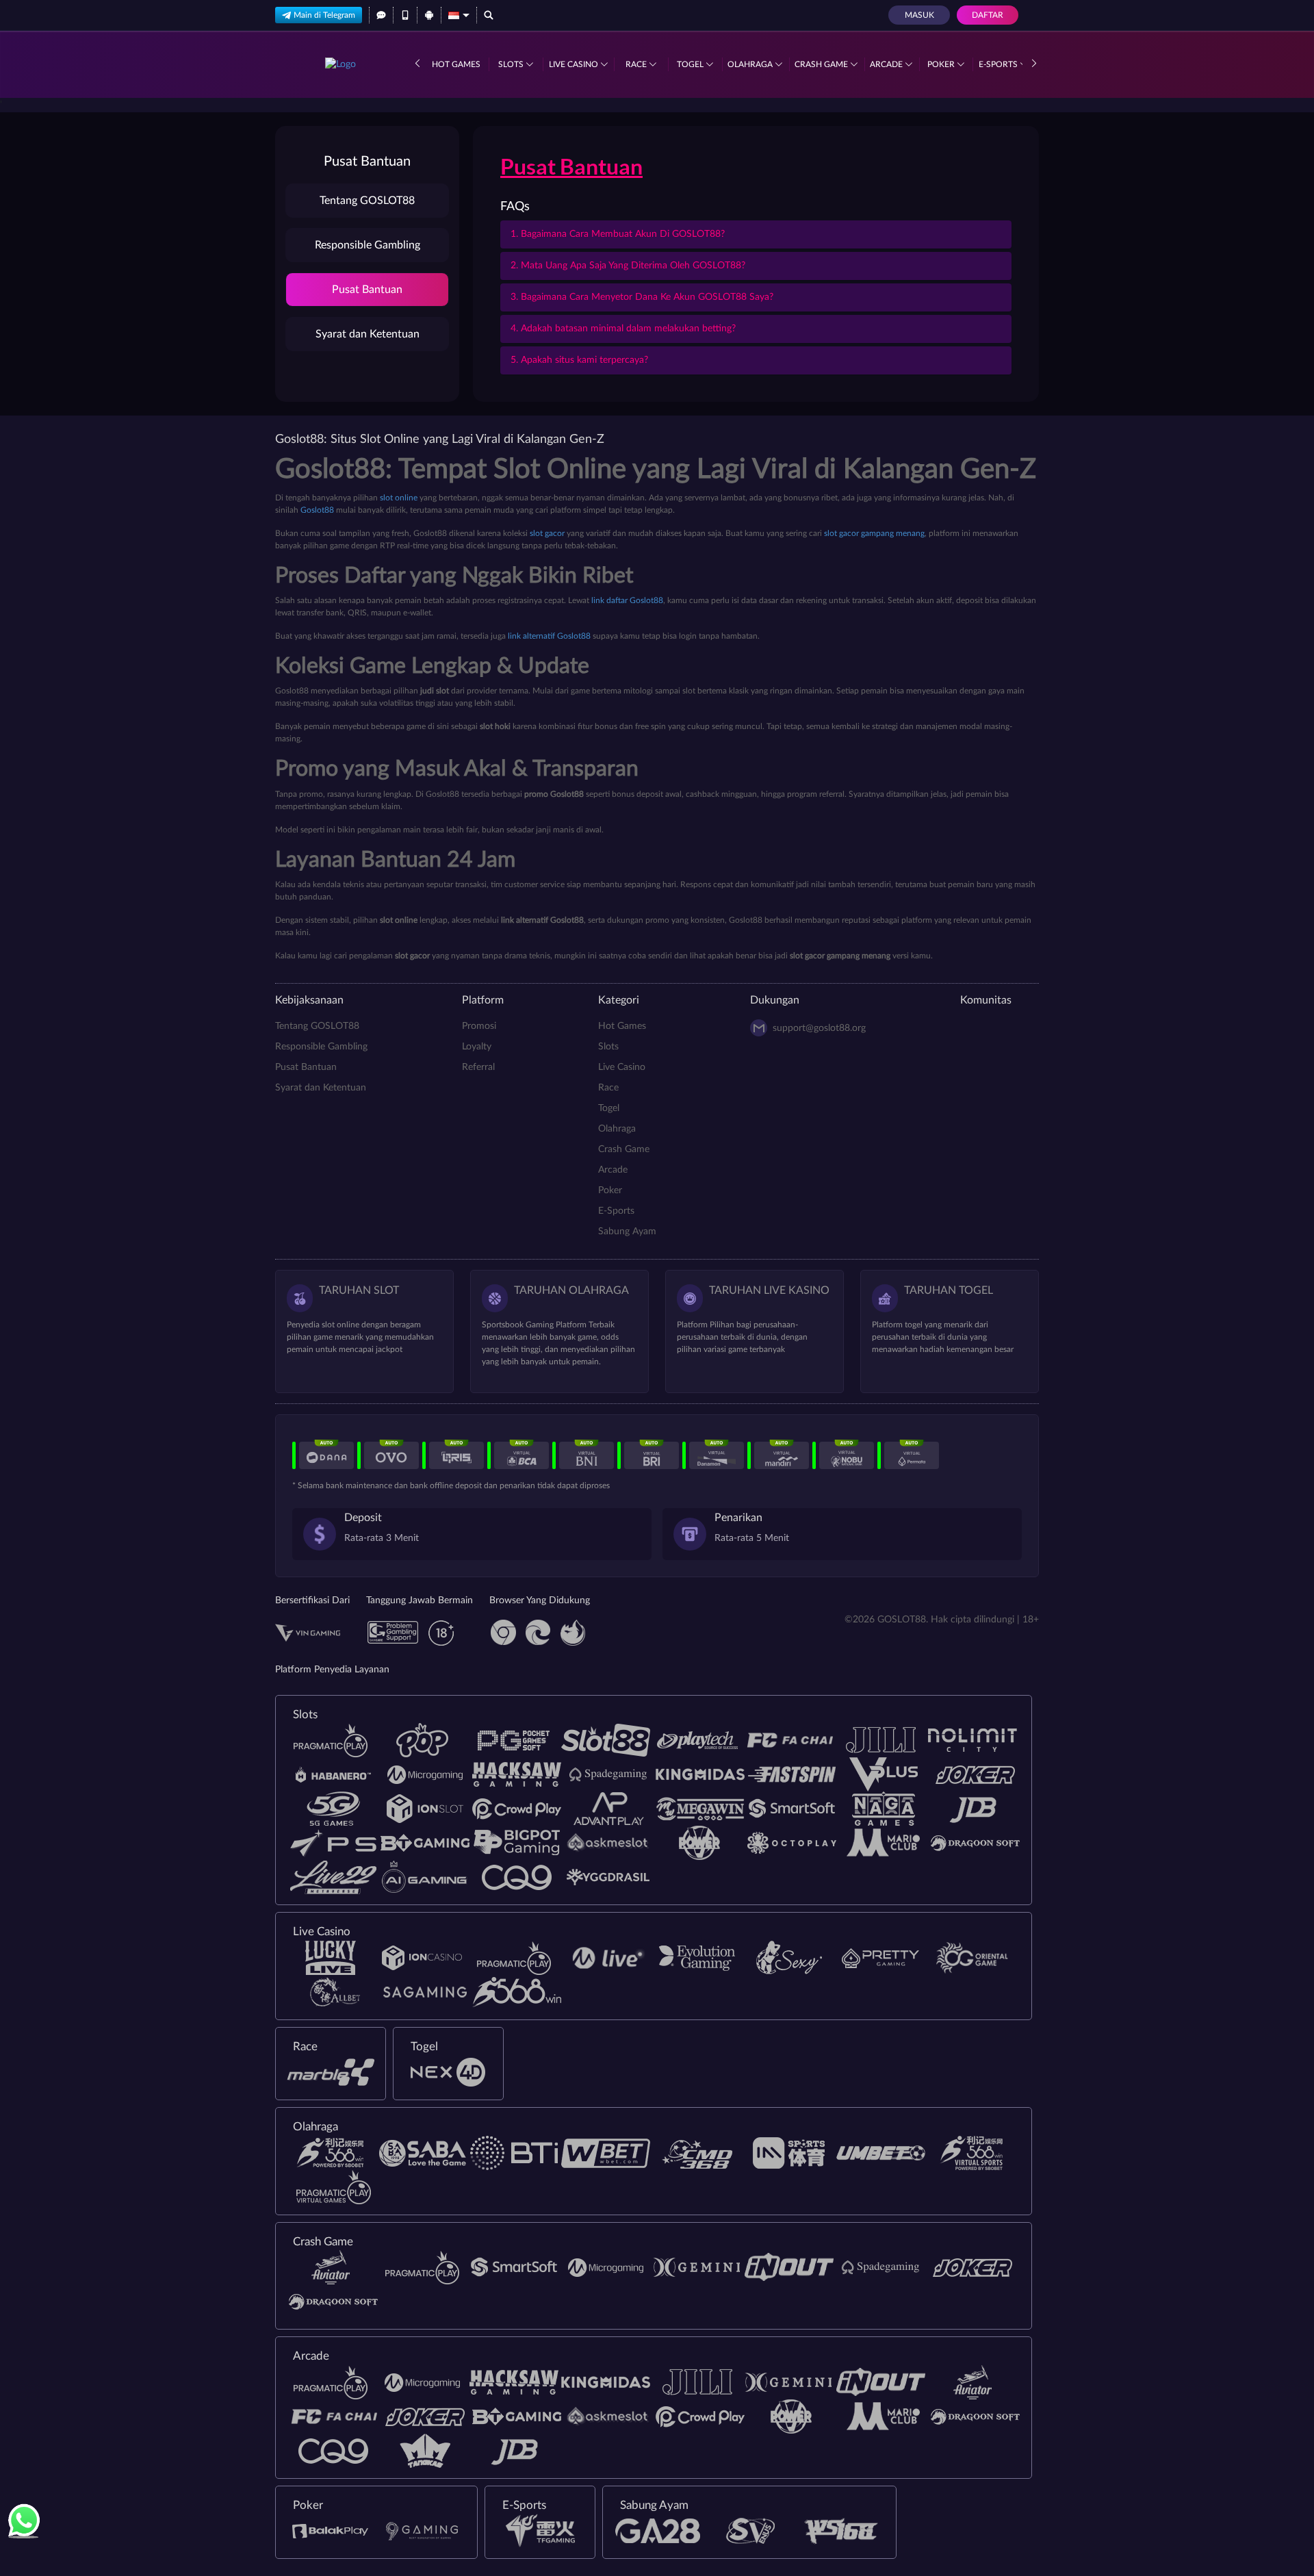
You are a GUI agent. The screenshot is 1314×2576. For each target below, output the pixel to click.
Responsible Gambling (368, 245)
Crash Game (822, 64)
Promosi (479, 1026)
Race (637, 64)
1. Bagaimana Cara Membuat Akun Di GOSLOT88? (618, 234)
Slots (512, 64)
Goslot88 (317, 510)
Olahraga (751, 64)
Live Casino (575, 64)
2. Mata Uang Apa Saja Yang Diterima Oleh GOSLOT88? (628, 266)
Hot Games (456, 64)
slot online (399, 498)
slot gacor (547, 533)
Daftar (988, 15)
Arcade (887, 64)
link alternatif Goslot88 (549, 636)
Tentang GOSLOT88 (367, 201)
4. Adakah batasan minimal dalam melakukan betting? (623, 329)
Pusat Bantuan (367, 290)
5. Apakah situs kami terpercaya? (579, 360)
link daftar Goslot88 (627, 600)
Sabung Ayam (627, 1232)
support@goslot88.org (819, 1028)
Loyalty (477, 1047)
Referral (478, 1067)
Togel (691, 64)
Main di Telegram (324, 15)
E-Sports (999, 64)
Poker (942, 64)
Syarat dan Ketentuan (368, 334)
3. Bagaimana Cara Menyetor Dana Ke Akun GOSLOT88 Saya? (642, 297)
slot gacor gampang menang (874, 533)
